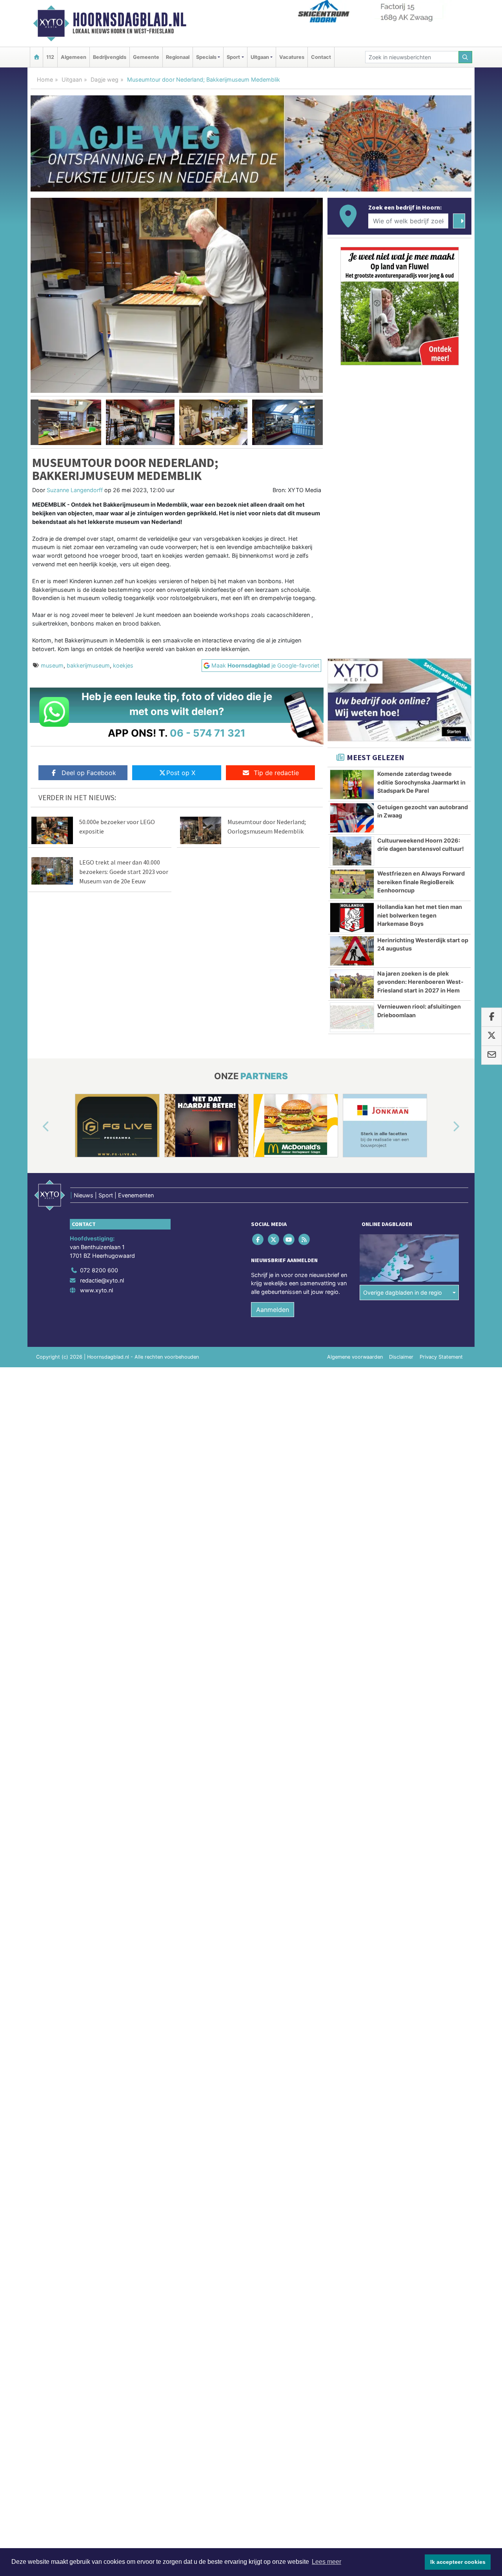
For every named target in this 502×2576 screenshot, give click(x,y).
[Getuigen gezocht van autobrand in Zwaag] (352, 818)
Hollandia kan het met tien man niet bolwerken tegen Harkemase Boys (420, 915)
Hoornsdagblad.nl (129, 20)
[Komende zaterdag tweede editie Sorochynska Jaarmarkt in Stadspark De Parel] (352, 784)
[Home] (36, 57)
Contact (321, 57)
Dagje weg (105, 79)
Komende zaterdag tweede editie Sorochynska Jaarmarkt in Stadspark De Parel (421, 782)
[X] (274, 1240)
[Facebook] (259, 1240)
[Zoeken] (466, 57)
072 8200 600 (99, 1270)
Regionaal (178, 57)
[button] (35, 422)
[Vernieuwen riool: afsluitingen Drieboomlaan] (352, 1017)
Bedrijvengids (110, 57)
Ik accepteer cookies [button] (458, 2562)
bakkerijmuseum (88, 665)
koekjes (123, 665)
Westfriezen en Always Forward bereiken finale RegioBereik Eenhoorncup (421, 882)
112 (50, 57)
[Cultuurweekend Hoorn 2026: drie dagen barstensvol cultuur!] (352, 851)
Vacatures (292, 57)
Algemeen (74, 57)
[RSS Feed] (305, 1240)
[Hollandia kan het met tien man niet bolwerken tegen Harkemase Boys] (352, 918)
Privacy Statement (441, 1357)
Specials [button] (206, 57)
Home (45, 79)
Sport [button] (233, 57)
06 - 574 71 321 (208, 733)
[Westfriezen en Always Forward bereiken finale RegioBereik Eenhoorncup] (352, 884)
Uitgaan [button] (260, 57)
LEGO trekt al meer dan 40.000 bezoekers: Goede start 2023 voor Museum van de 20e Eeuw (124, 872)
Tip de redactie (276, 773)
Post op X (181, 773)
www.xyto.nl (96, 1290)
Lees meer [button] (326, 2562)
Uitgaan (72, 79)
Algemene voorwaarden (355, 1357)
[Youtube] (289, 1240)
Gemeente (146, 57)
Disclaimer (401, 1357)
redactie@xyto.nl (102, 1280)
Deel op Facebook (89, 773)
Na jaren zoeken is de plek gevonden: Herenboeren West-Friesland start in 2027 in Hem (420, 982)
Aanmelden (273, 1310)
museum (52, 665)
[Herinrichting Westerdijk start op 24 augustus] (352, 951)
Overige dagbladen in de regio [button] (403, 1293)
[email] (492, 1055)
